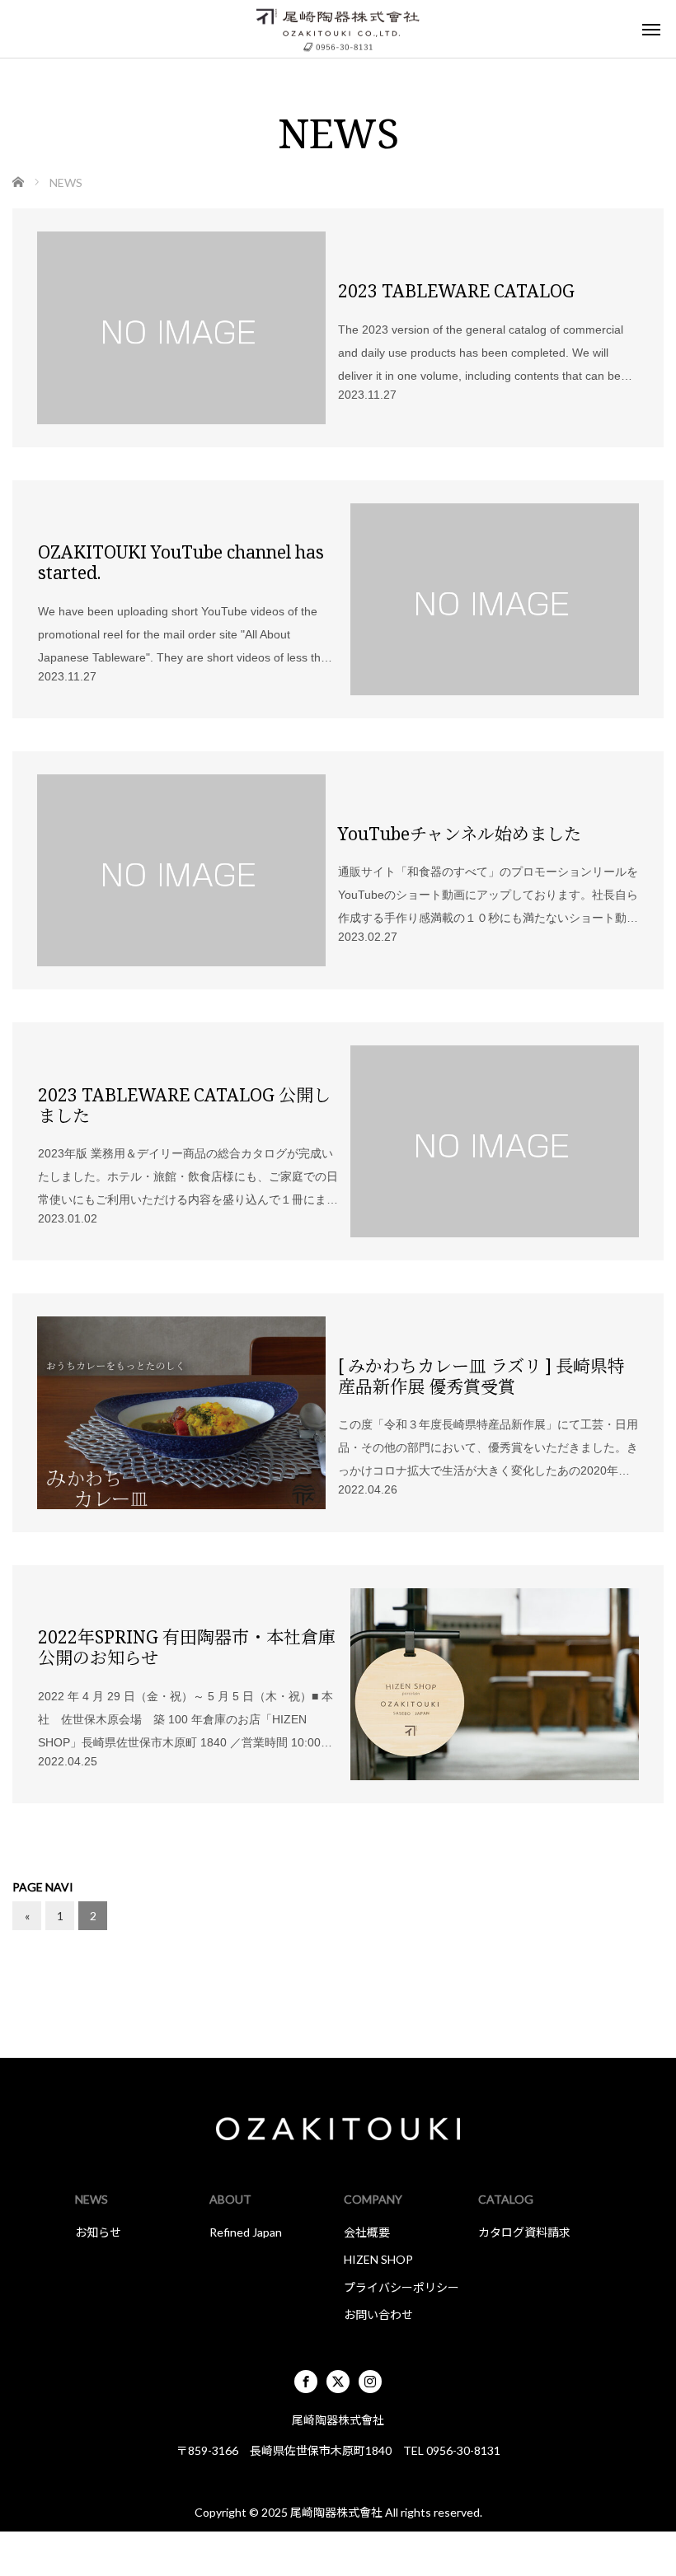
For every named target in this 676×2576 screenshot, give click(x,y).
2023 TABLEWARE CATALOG (456, 290)
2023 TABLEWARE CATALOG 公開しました (184, 1105)
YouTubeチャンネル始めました (460, 833)
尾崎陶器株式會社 (336, 2512)
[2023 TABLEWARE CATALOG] (181, 327)
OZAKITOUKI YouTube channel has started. (181, 562)
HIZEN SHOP (378, 2259)
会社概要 (367, 2232)
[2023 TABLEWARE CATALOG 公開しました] (495, 1141)
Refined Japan (246, 2232)
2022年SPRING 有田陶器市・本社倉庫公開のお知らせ (187, 1647)
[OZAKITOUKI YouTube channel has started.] (495, 599)
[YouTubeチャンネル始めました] (181, 870)
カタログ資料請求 (524, 2232)
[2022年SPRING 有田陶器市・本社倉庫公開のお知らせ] (495, 1684)
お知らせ (98, 2232)
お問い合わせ (378, 2314)
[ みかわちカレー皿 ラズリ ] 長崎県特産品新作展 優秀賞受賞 (481, 1376)
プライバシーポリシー (401, 2287)
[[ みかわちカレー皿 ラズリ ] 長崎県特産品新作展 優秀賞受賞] (181, 1412)
